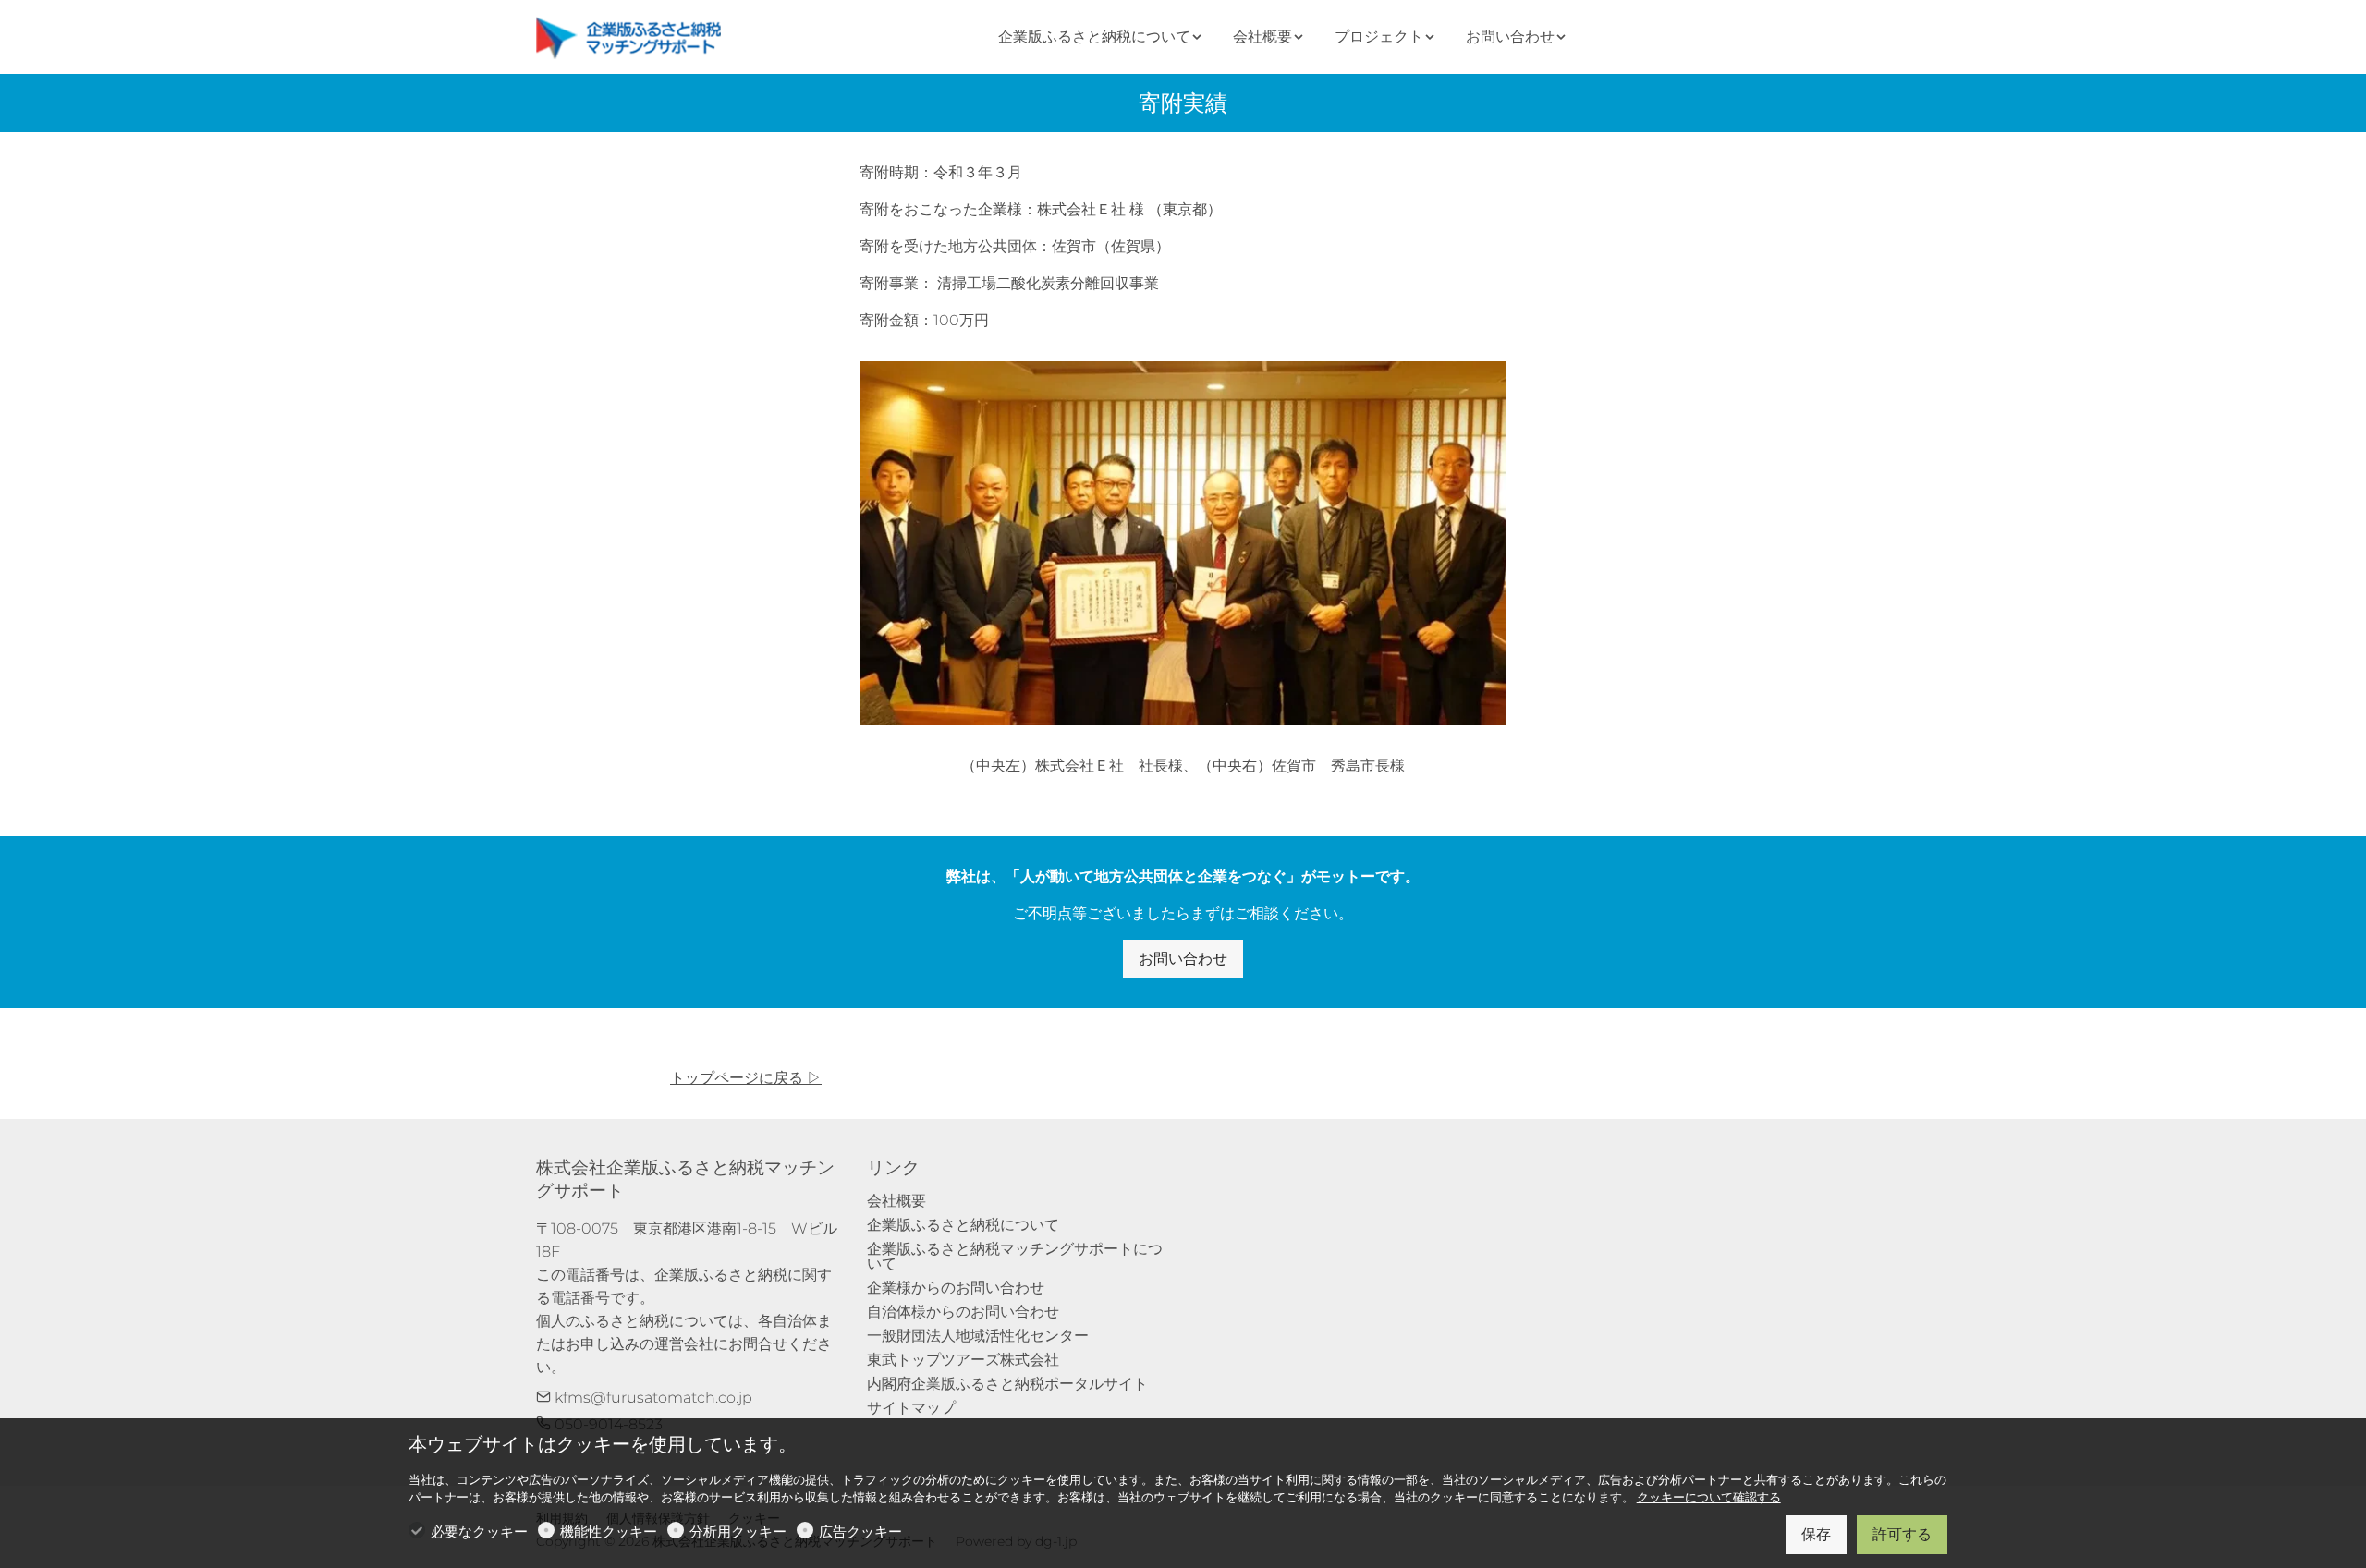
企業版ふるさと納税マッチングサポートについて (1015, 1256)
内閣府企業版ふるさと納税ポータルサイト (1007, 1384)
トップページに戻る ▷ (746, 1078)
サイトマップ (911, 1408)
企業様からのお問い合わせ (956, 1288)
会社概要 (896, 1201)
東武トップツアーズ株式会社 (963, 1360)
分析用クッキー (738, 1532)
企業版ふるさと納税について (963, 1225)
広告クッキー (860, 1532)
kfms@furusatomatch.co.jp (652, 1398)
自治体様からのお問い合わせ (963, 1312)
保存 (1816, 1534)
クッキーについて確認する (1709, 1497)
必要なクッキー (479, 1532)
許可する (1902, 1534)
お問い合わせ (1183, 959)
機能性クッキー (609, 1532)
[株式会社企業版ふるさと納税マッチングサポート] (633, 36)
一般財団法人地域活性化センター (978, 1336)
